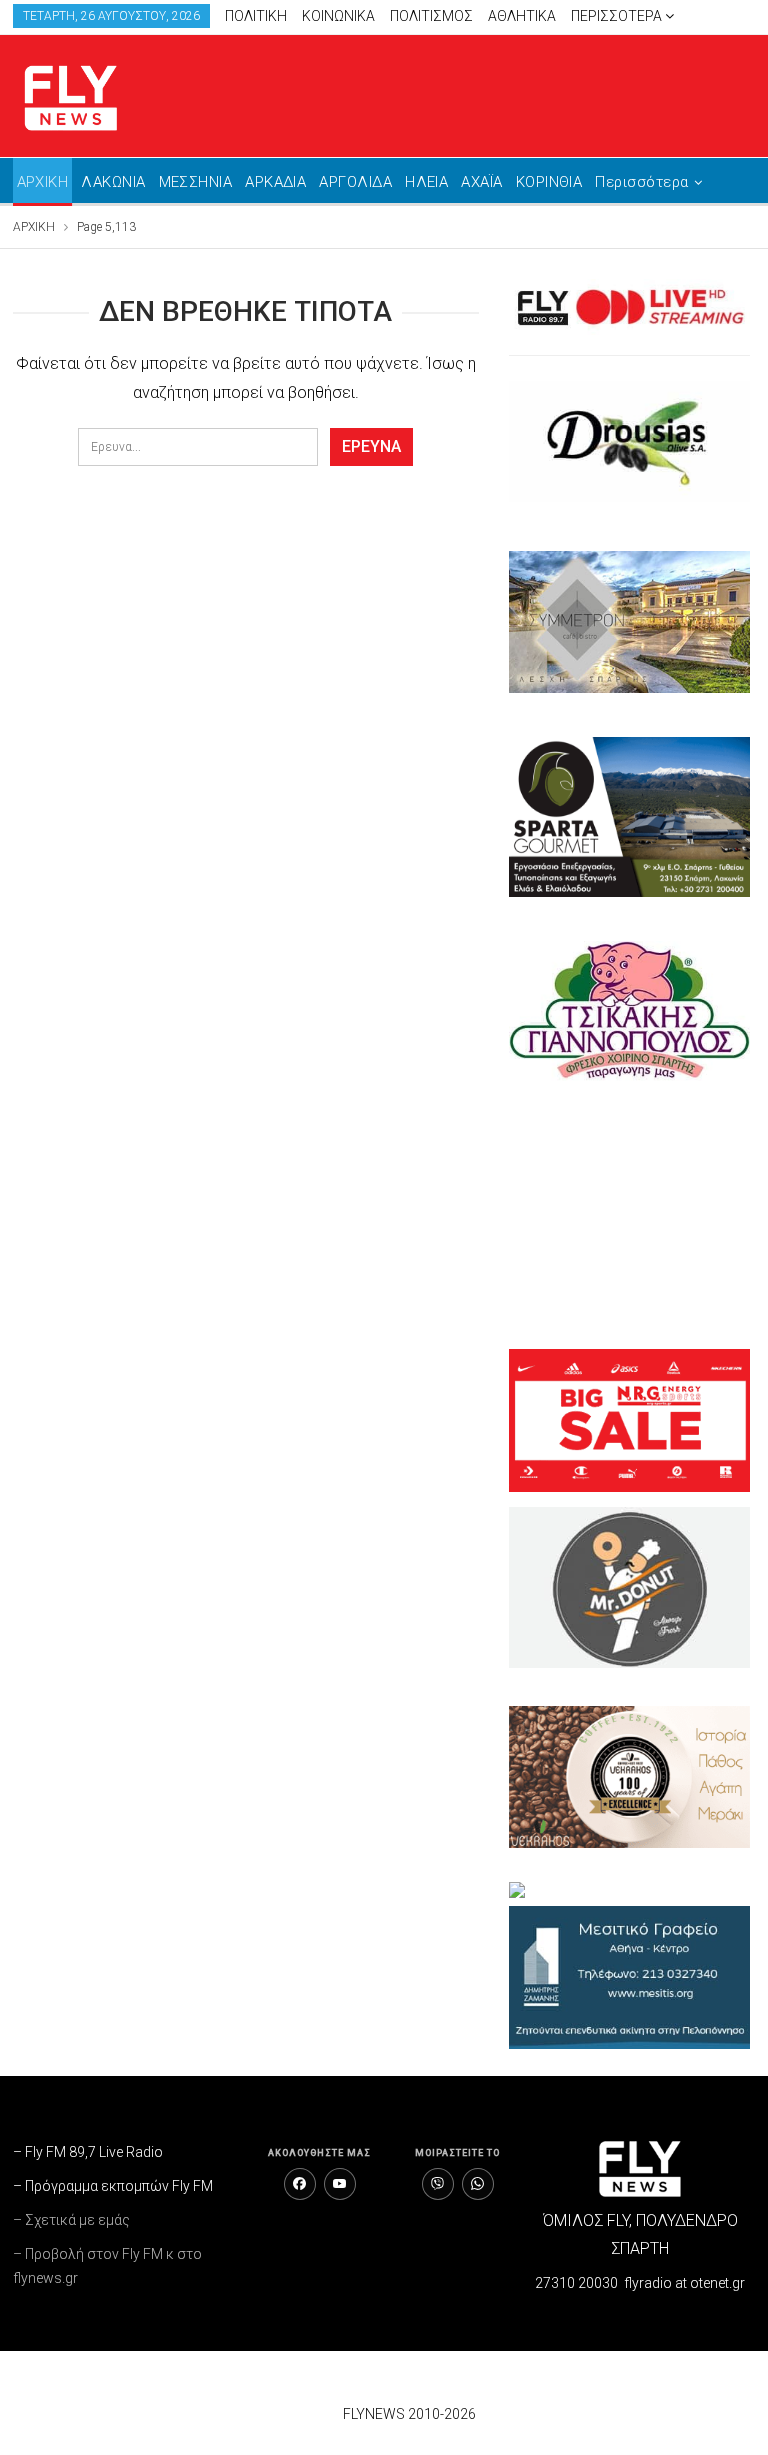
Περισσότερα (618, 16)
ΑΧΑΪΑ (481, 182)
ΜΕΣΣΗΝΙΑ (196, 182)
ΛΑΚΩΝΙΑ (113, 182)
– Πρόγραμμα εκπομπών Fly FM (113, 2186)
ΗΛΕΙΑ (426, 182)
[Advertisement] (629, 1215)
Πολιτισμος (431, 16)
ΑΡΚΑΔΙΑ (275, 182)
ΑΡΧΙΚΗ (43, 182)
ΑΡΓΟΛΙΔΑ (355, 182)
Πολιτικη (256, 16)
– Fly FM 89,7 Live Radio (88, 2152)
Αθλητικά (522, 16)
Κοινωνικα (338, 16)
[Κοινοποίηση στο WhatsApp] (478, 2184)
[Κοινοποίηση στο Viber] (438, 2184)
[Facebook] (300, 2184)
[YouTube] (340, 2184)
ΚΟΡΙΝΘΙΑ (549, 182)
